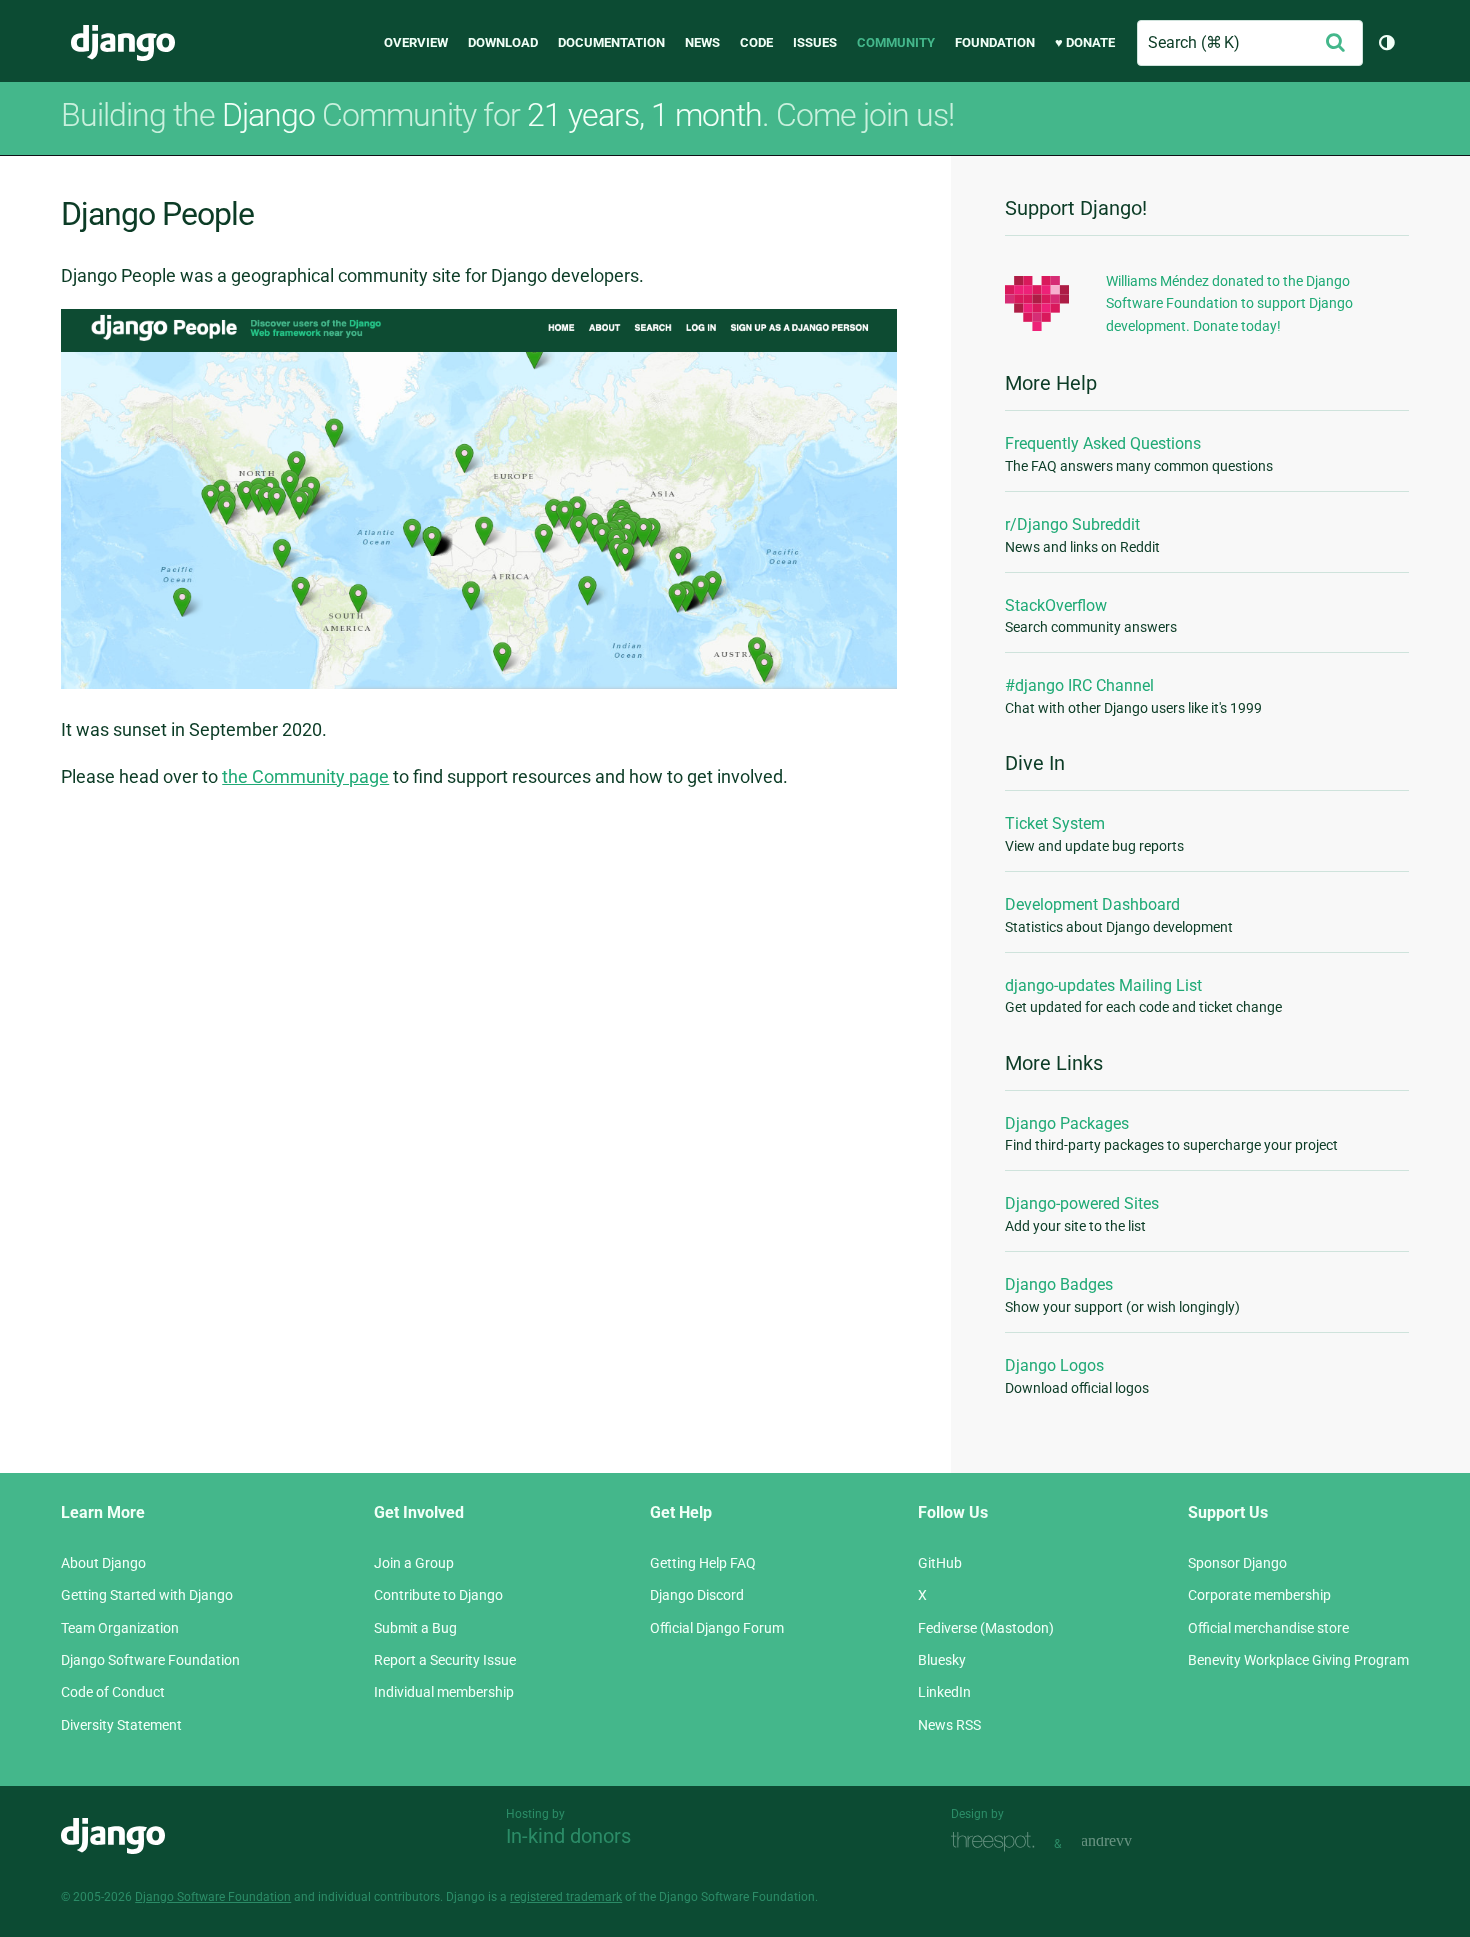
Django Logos (1054, 1365)
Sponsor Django (1237, 1563)
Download (503, 42)
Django (123, 43)
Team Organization (120, 1628)
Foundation (995, 42)
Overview (416, 42)
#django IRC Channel (1079, 685)
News (702, 42)
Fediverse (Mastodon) (986, 1628)
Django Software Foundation (150, 1660)
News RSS (949, 1725)
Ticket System (1055, 823)
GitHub (940, 1563)
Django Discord (697, 1595)
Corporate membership (1259, 1595)
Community (896, 42)
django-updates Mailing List (1103, 985)
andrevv (1129, 1841)
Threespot (998, 1841)
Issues (815, 42)
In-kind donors (568, 1836)
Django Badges (1059, 1284)
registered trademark (566, 1897)
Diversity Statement (121, 1725)
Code (756, 42)
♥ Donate (1085, 42)
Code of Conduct (113, 1692)
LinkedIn (944, 1692)
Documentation (611, 42)
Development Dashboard (1092, 904)
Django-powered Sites (1082, 1203)
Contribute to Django (438, 1595)
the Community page (305, 776)
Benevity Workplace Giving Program (1298, 1660)
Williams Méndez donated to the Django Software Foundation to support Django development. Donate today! (1229, 303)
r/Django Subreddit (1072, 524)
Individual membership (444, 1692)
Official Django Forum (717, 1628)
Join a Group (414, 1563)
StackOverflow (1056, 605)
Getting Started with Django (147, 1595)
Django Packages (1067, 1123)
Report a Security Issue (445, 1660)
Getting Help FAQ (703, 1563)
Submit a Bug (415, 1628)
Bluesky (942, 1660)
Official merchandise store (1268, 1628)
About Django (103, 1563)
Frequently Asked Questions (1103, 443)
